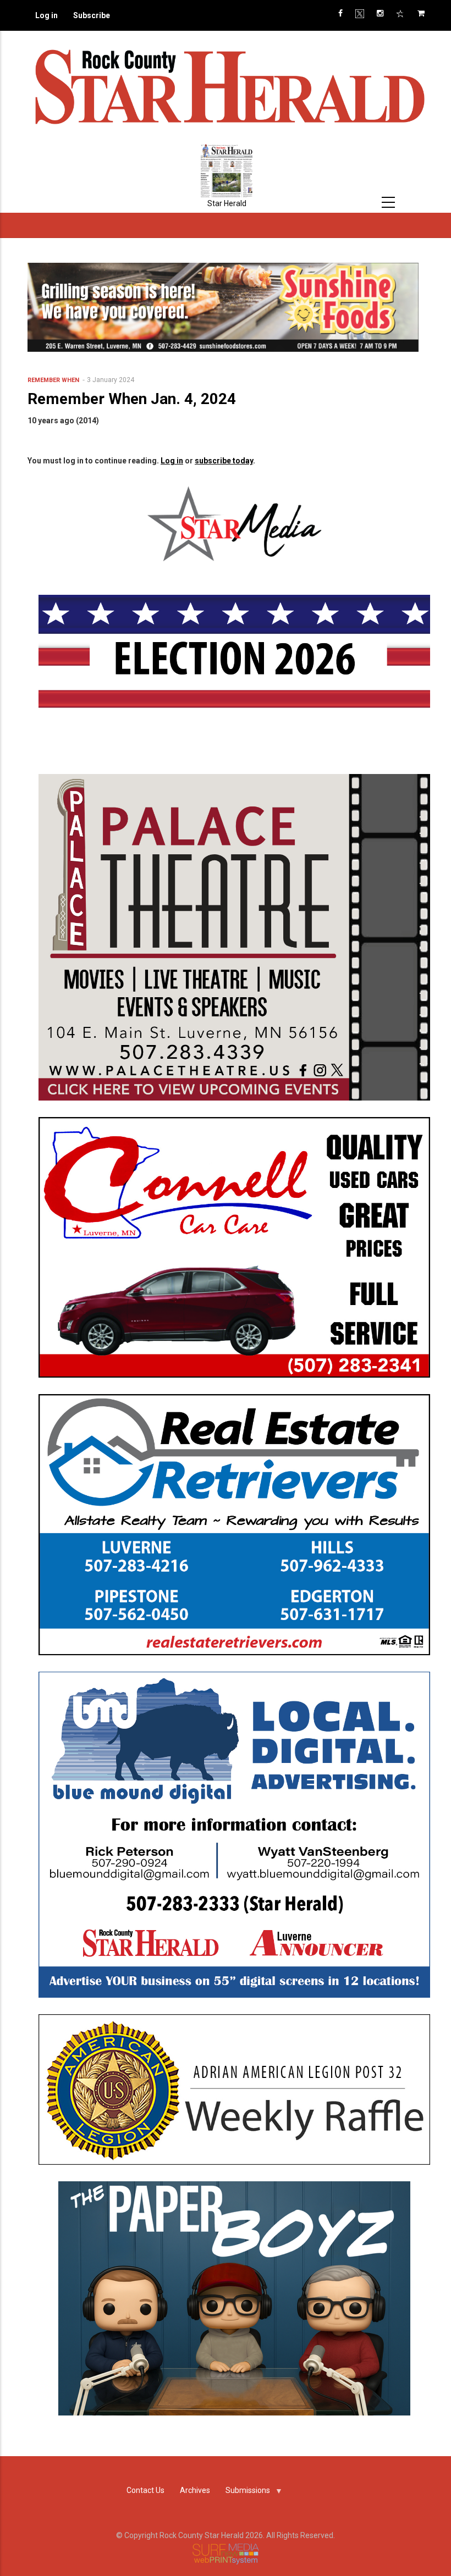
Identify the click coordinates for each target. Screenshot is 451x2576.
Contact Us (145, 2490)
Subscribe (92, 15)
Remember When (53, 380)
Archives (195, 2490)
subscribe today (224, 461)
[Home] (229, 86)
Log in (46, 15)
